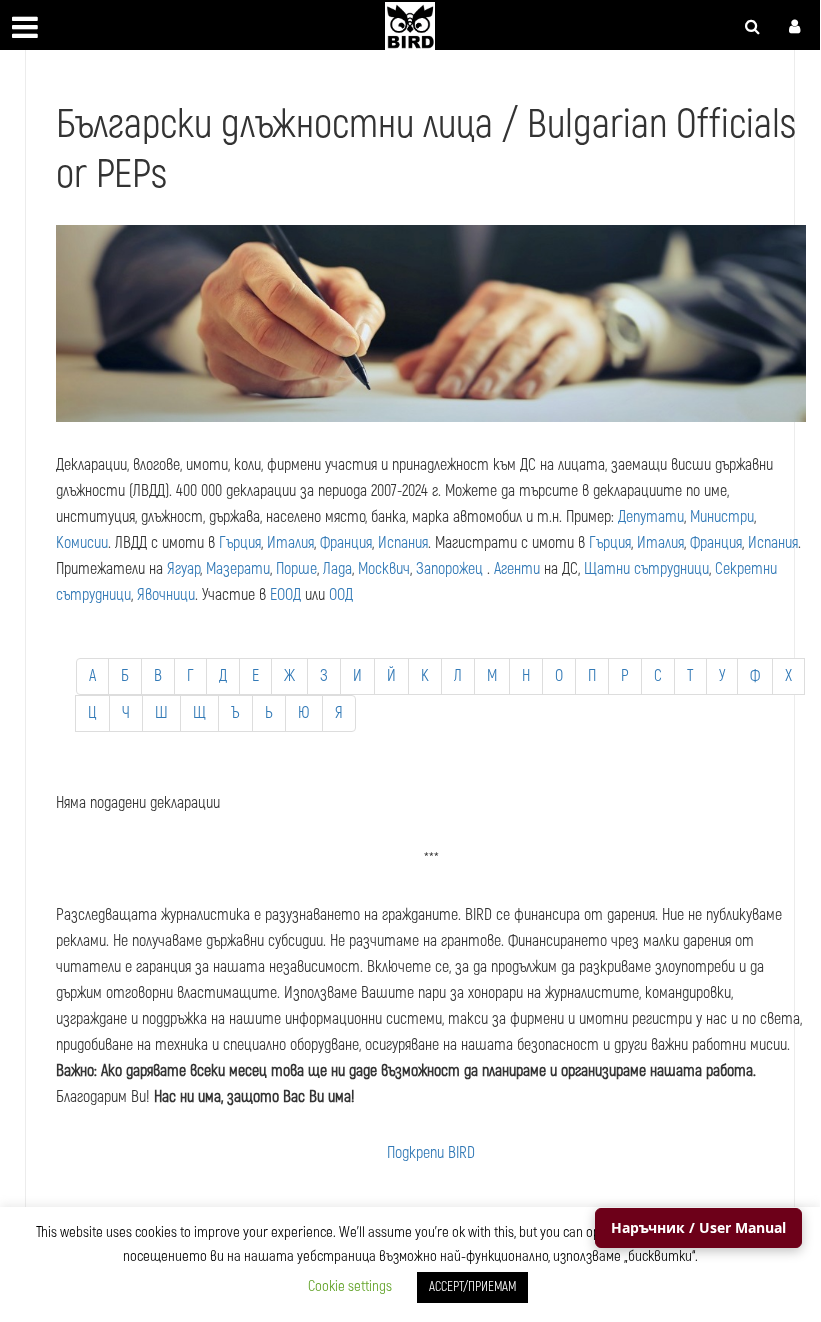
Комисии (82, 543)
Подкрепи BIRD (431, 1153)
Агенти (517, 569)
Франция (346, 543)
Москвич (384, 569)
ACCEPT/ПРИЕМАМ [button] (472, 1287)
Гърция (240, 543)
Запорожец (449, 569)
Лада (337, 569)
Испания (403, 543)
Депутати (651, 517)
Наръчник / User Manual (698, 1227)
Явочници (166, 595)
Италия (290, 543)
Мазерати (238, 569)
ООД (341, 595)
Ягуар (183, 569)
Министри (722, 517)
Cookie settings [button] (350, 1286)
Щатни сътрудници (646, 569)
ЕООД (285, 595)
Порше (296, 569)
